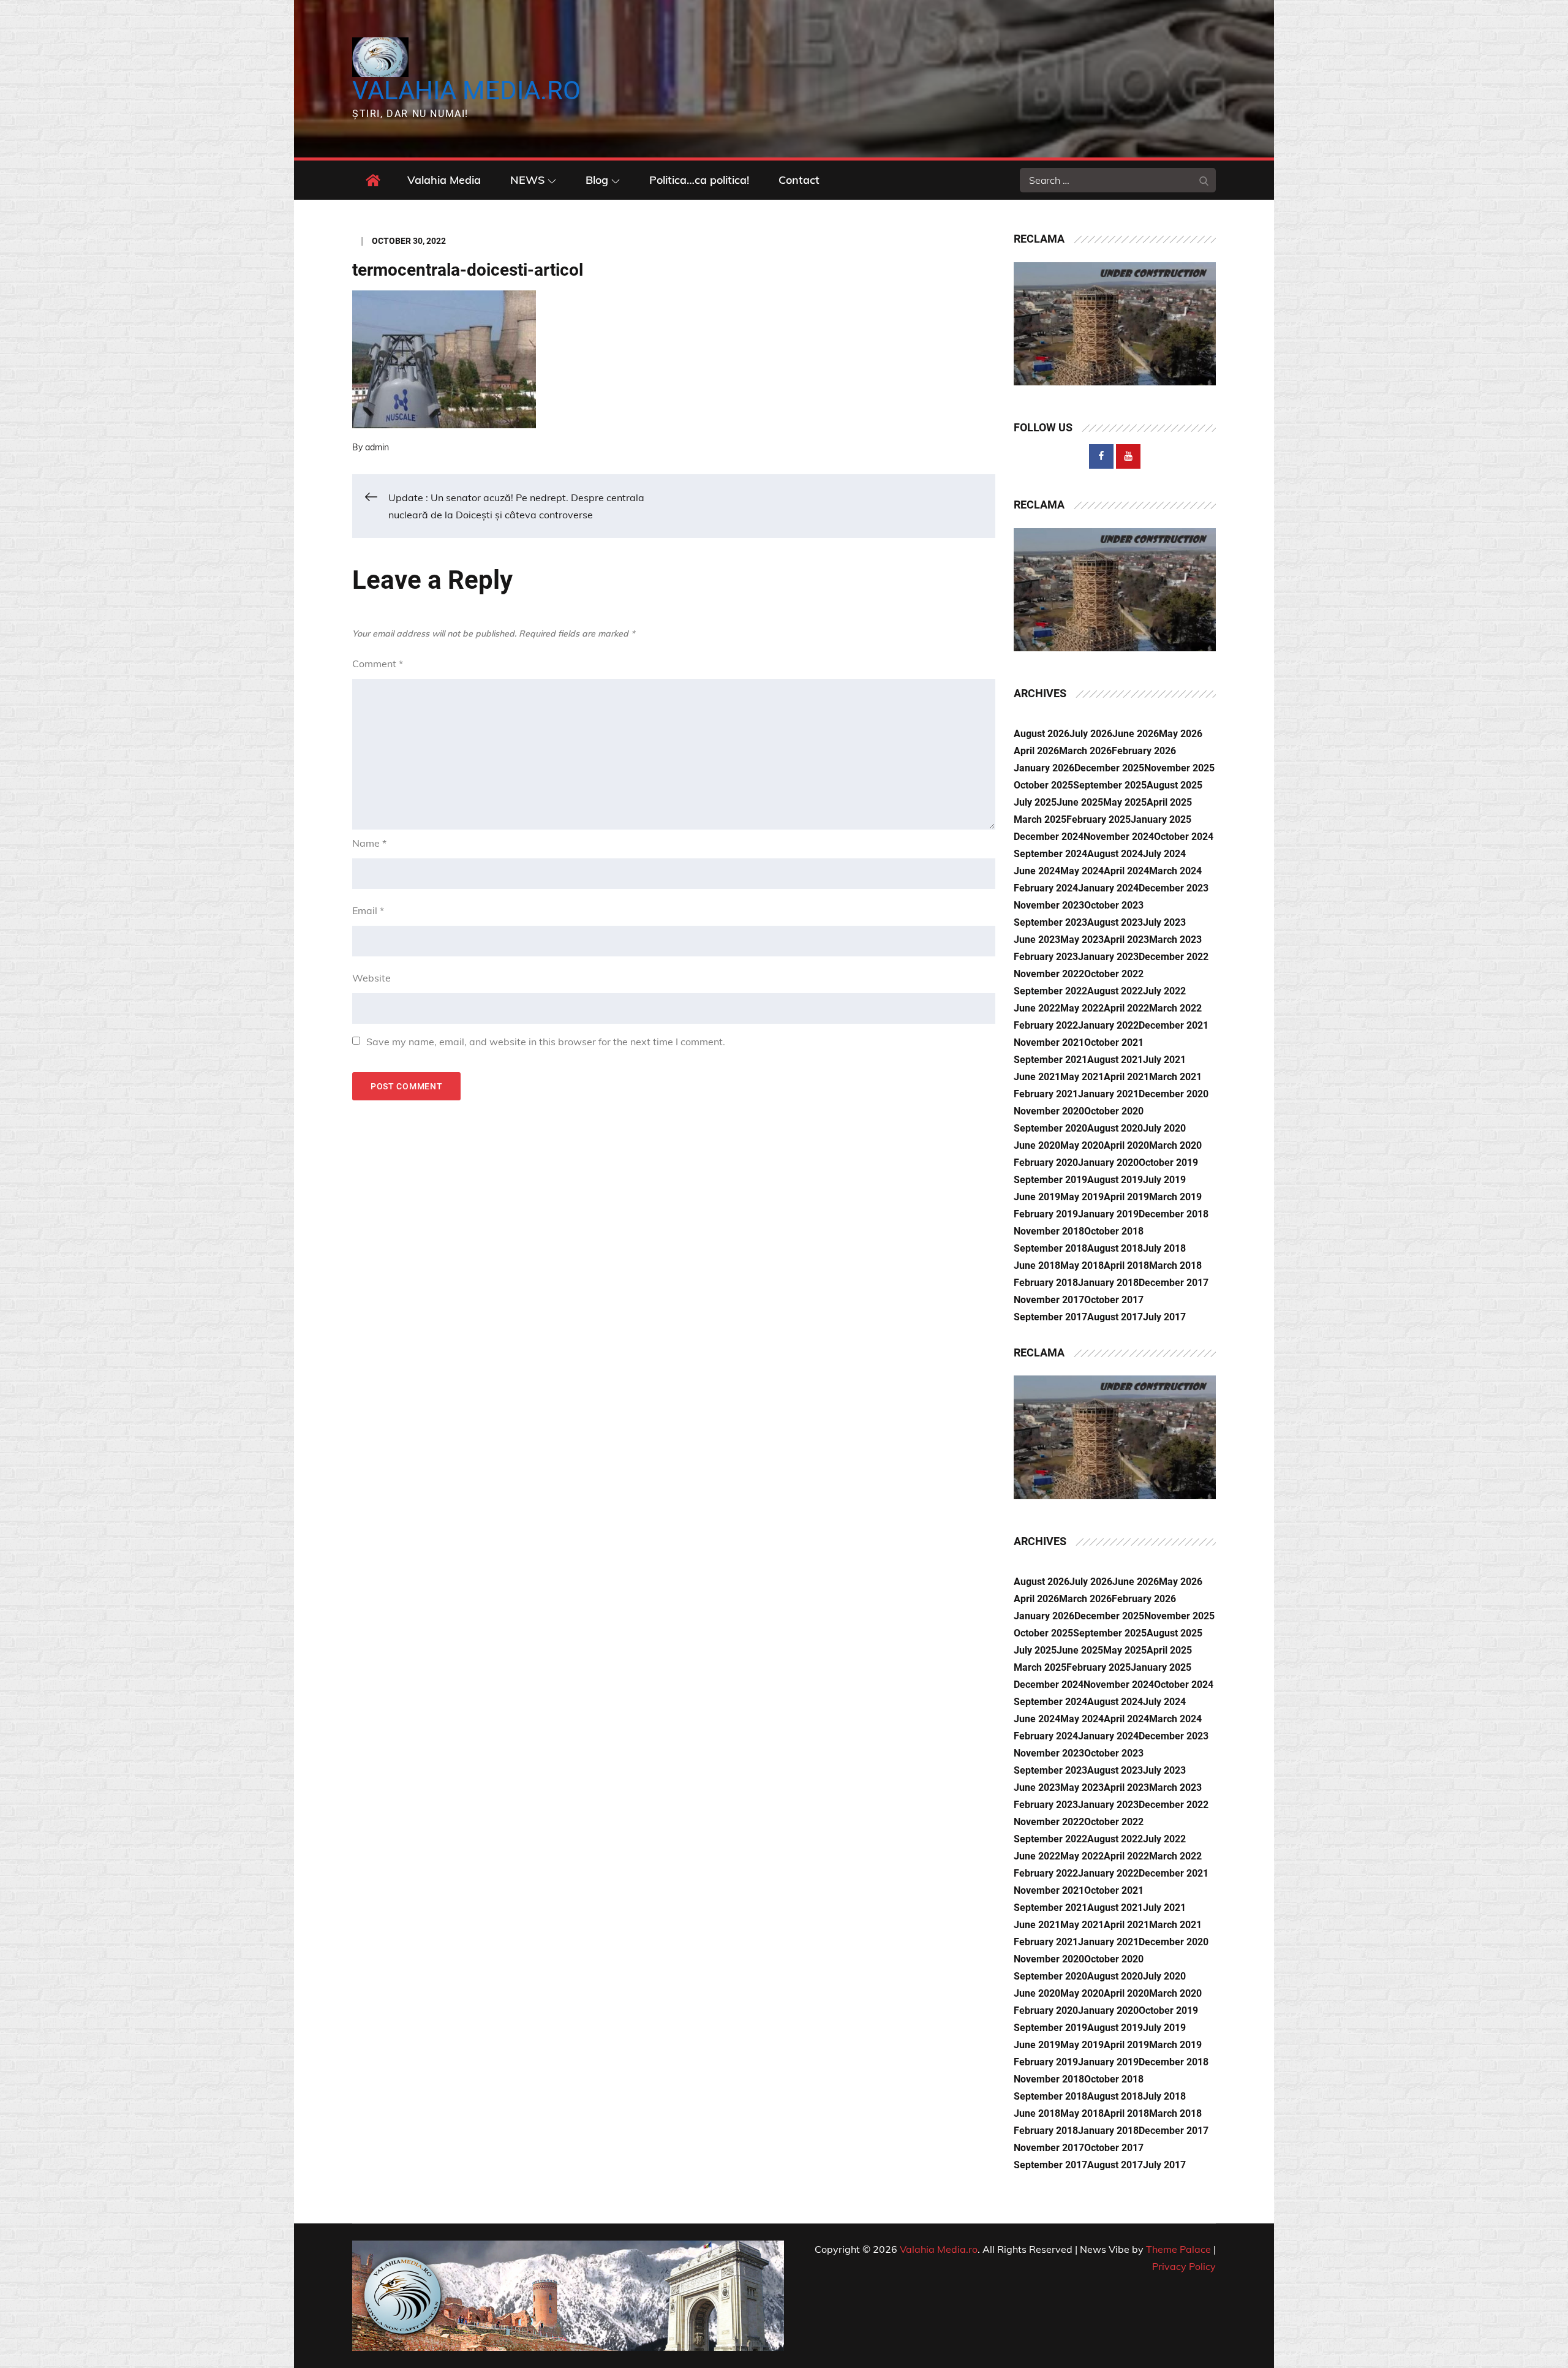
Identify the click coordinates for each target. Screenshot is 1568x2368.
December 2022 (1174, 957)
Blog (597, 180)
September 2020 (1050, 1128)
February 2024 (1046, 888)
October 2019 (1168, 1163)
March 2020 (1175, 1145)
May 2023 (1082, 940)
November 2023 (1049, 905)
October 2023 (1114, 905)
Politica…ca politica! (699, 180)
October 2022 (1114, 974)
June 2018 (1037, 1265)
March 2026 (1085, 751)
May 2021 (1082, 1077)
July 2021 (1164, 1060)
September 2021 (1050, 1060)
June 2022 (1037, 1008)
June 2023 (1037, 940)
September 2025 (1110, 785)
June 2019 (1037, 1197)
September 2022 (1050, 991)
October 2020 (1114, 1111)
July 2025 (1035, 802)
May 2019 (1082, 1197)
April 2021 (1126, 1077)
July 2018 (1164, 1248)
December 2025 (1109, 768)
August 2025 (1174, 785)
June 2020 (1037, 1145)
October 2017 (1114, 1300)
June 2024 (1037, 871)
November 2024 (1119, 837)
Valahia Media (444, 180)
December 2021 (1174, 1025)
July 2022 (1164, 991)
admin (377, 447)
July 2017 (1164, 1317)
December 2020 (1174, 1094)
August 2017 (1115, 1317)
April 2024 (1126, 871)
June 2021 (1037, 1077)
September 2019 (1050, 1180)
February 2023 (1046, 957)
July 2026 (1091, 734)
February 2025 (1099, 819)
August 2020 (1115, 1128)
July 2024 (1164, 854)
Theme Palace (1178, 2249)
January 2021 (1108, 1094)
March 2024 (1175, 871)
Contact (799, 180)
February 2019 (1046, 1214)
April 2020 (1126, 1145)
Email (368, 910)
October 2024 (1184, 837)
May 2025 (1125, 802)
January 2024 (1108, 888)
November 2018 (1049, 1231)
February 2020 (1046, 1163)
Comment (378, 664)
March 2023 (1175, 940)
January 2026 (1044, 768)
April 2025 (1169, 802)
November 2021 (1049, 1042)
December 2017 (1174, 1283)
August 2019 (1115, 1180)
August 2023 (1115, 922)
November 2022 (1049, 974)
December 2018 (1174, 1214)
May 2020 (1082, 1145)
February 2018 (1046, 1283)
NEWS (527, 180)
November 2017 (1049, 1300)
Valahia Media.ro (466, 90)
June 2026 (1136, 734)
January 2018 (1108, 1283)
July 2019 (1164, 1180)
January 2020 (1108, 1163)
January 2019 (1108, 1214)
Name (369, 843)
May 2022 (1082, 1008)
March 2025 (1040, 819)
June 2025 (1080, 802)
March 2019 (1175, 1197)
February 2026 (1144, 751)
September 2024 (1050, 854)
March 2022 (1175, 1008)
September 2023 (1050, 922)
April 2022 (1126, 1008)
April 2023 (1126, 940)
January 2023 (1108, 957)
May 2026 (1181, 734)
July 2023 (1164, 922)
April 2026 (1036, 751)
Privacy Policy (1184, 2266)
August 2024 (1115, 854)
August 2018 (1115, 1248)
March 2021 (1175, 1077)
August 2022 (1115, 991)
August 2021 (1115, 1060)
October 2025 (1043, 785)
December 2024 (1049, 837)
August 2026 (1042, 734)
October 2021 (1114, 1042)
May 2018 (1082, 1265)
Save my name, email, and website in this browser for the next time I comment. (546, 1042)
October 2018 (1114, 1231)
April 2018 (1126, 1265)
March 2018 (1175, 1265)
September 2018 (1050, 1248)
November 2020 (1049, 1111)
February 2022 (1046, 1025)
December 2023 (1174, 888)
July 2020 (1164, 1128)
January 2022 (1108, 1025)
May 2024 (1082, 871)
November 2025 (1179, 768)
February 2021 (1046, 1094)
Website (371, 978)
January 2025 (1161, 819)
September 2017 (1050, 1317)
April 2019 (1126, 1197)
